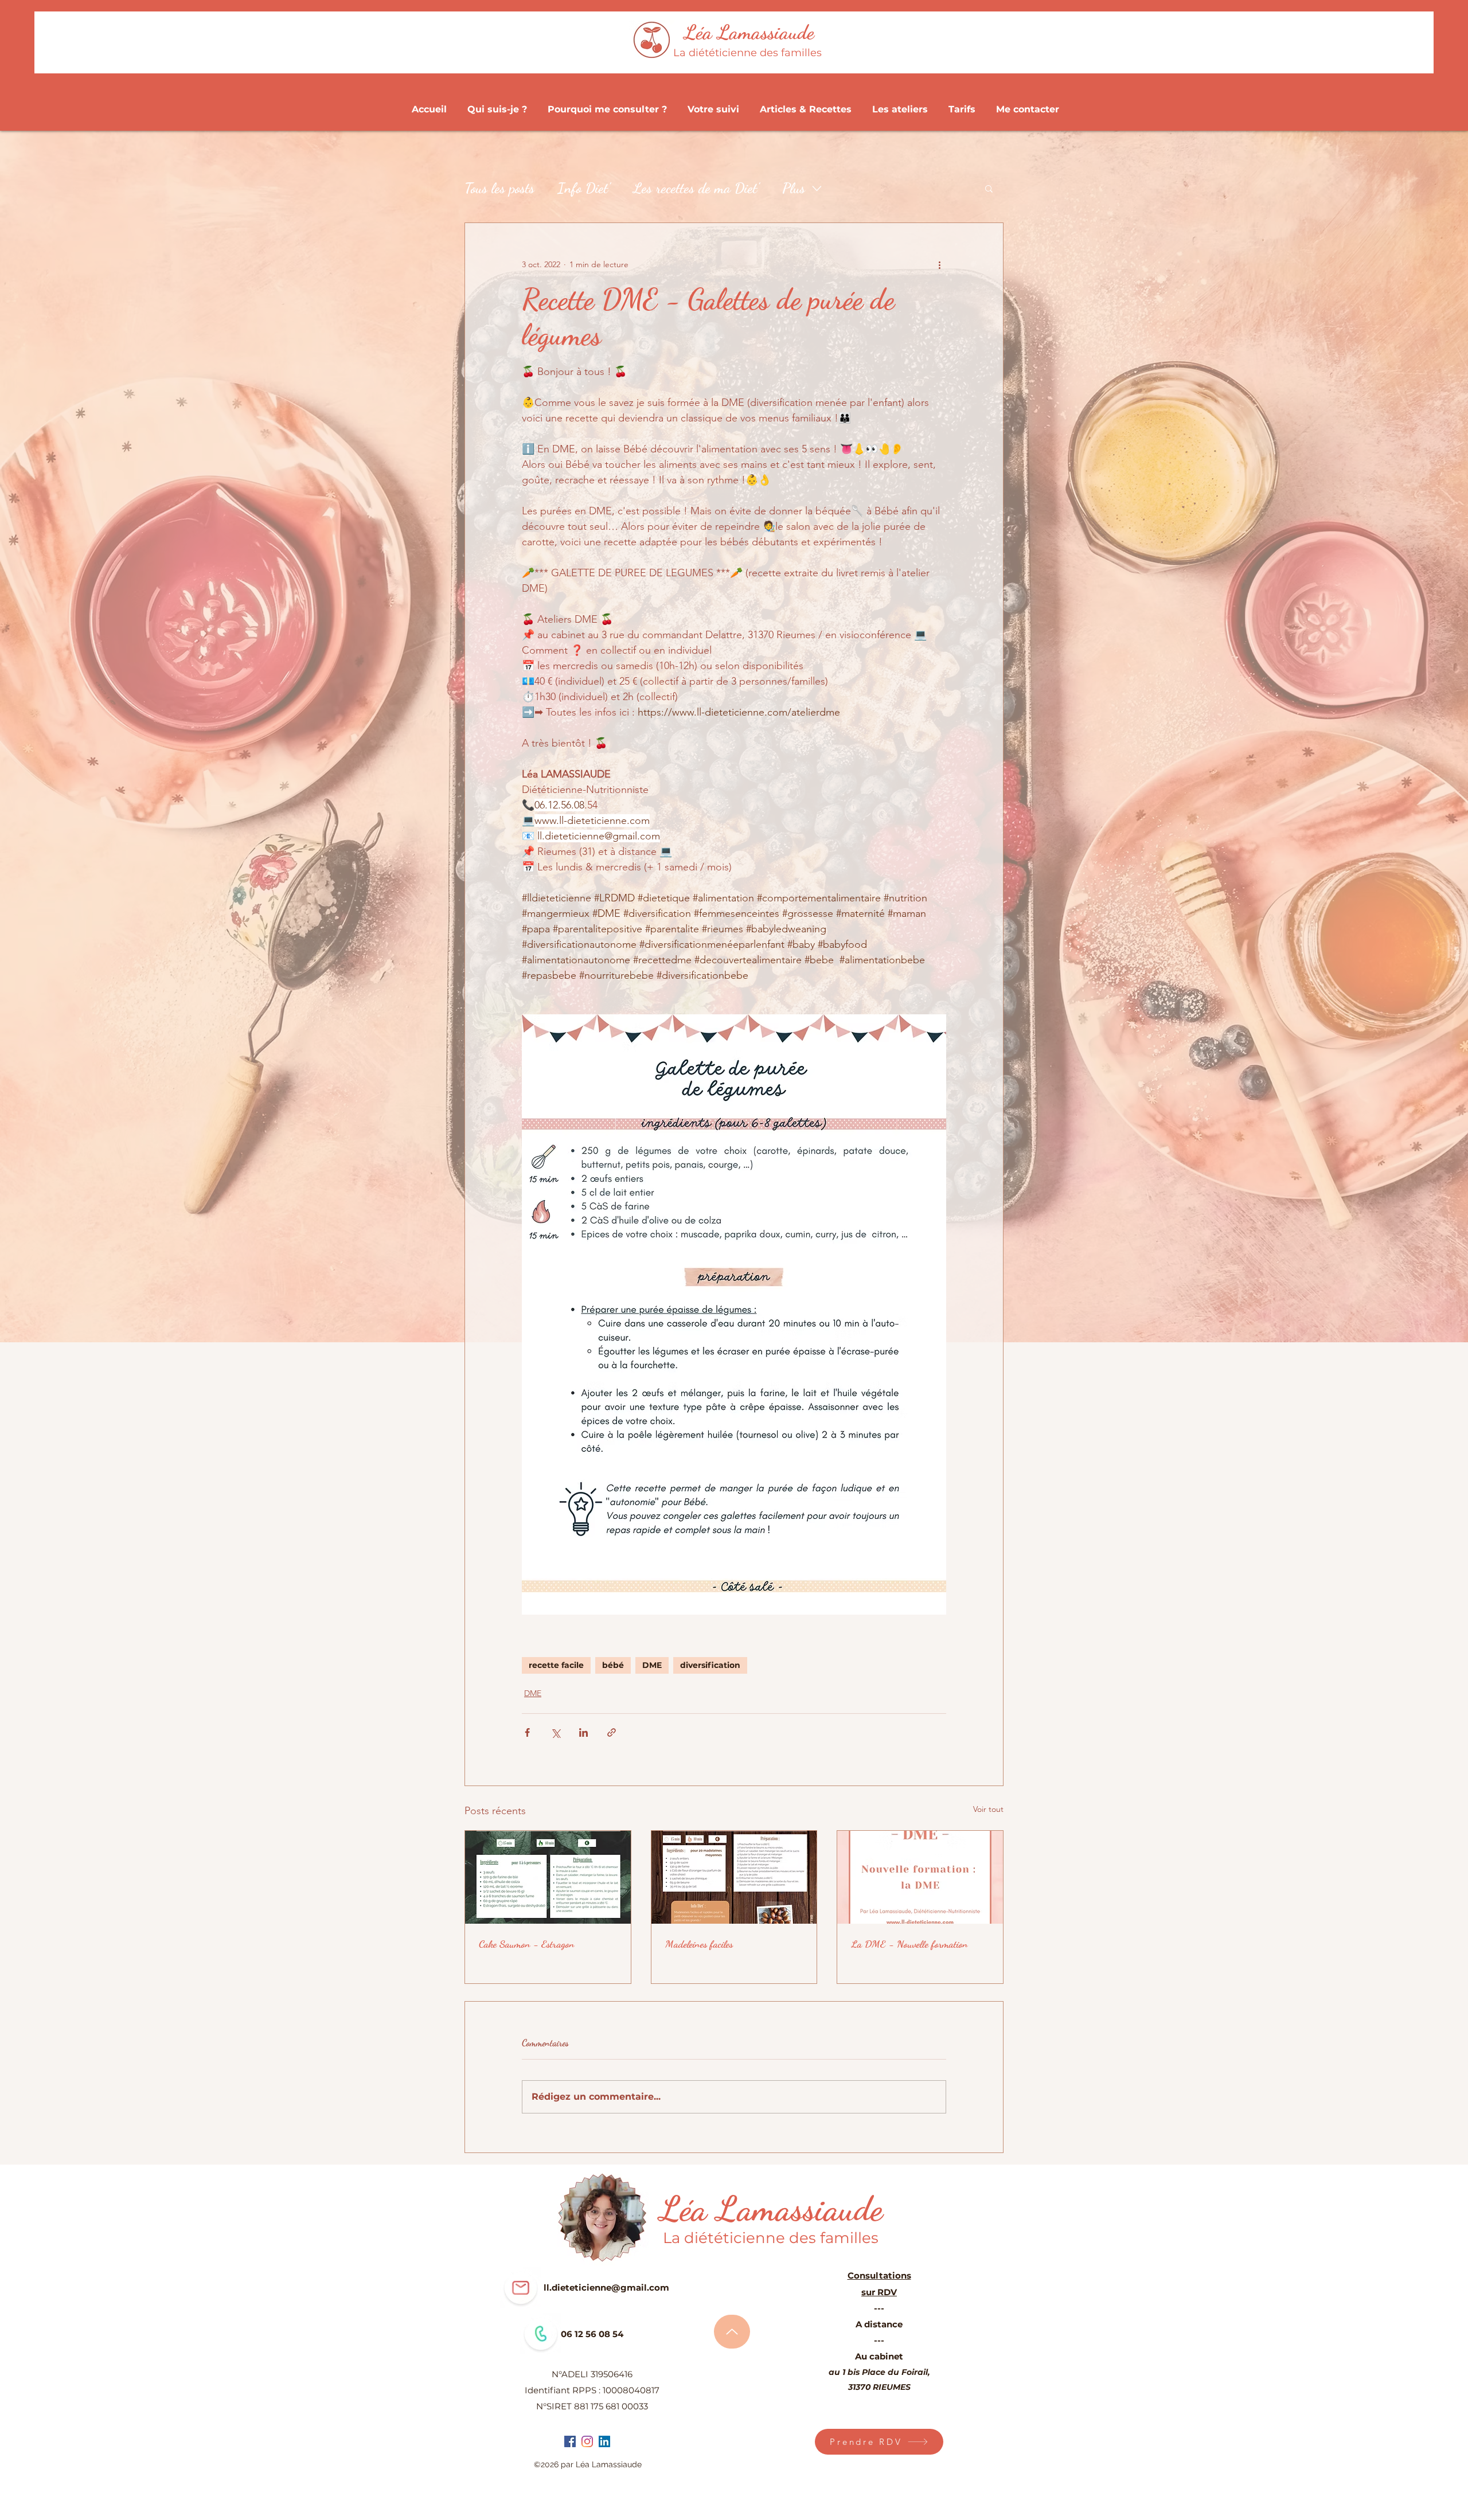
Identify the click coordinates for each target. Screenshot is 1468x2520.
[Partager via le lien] (612, 1732)
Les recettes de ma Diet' (696, 188)
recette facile (556, 1665)
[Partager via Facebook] (527, 1732)
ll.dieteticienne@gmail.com (606, 2287)
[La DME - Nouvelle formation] (920, 1877)
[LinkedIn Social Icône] (604, 2441)
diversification (710, 1665)
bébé (613, 1665)
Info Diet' (584, 188)
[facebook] (570, 2441)
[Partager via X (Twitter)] (555, 1732)
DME (652, 1665)
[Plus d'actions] (939, 264)
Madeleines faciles (699, 1944)
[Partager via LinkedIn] (583, 1732)
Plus (794, 188)
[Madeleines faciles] (734, 1877)
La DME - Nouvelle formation (909, 1944)
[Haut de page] (732, 2332)
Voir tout (988, 1809)
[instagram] (587, 2441)
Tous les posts (499, 188)
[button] (989, 188)
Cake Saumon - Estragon (527, 1944)
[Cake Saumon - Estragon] (548, 1877)
